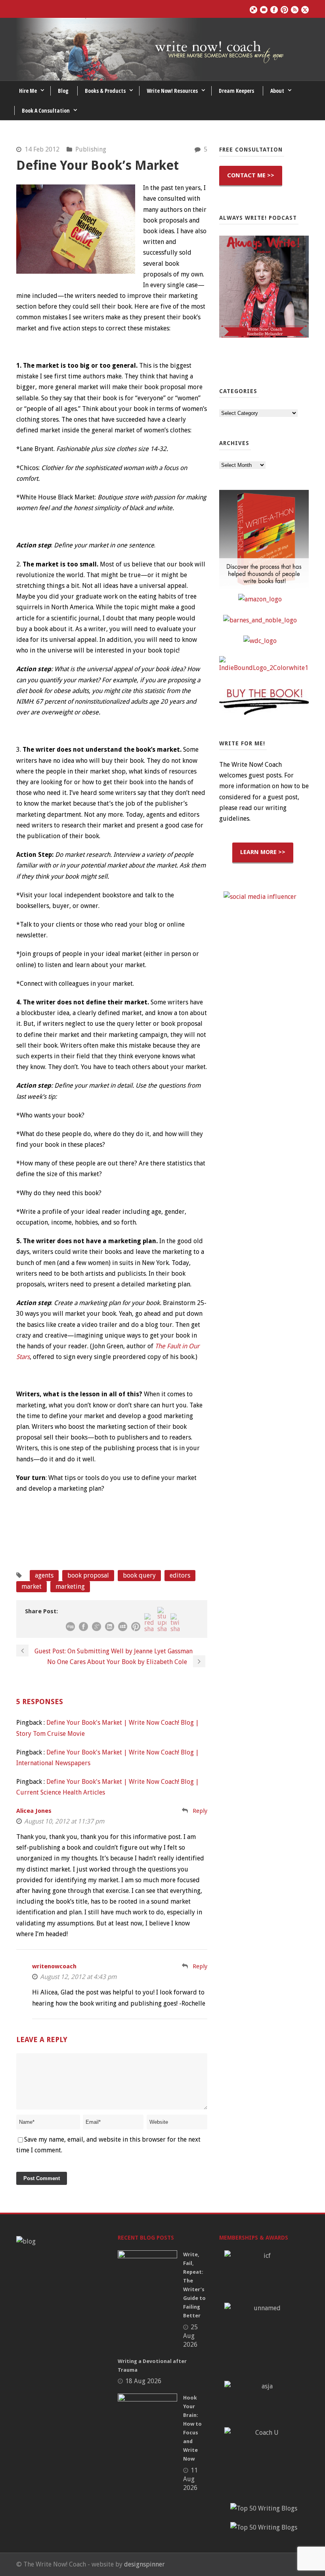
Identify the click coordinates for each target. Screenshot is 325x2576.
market (32, 1586)
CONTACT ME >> (251, 175)
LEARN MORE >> (263, 852)
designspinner (144, 2564)
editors (180, 1575)
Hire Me (28, 91)
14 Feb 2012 (42, 149)
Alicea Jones (34, 1811)
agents (44, 1575)
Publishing (91, 149)
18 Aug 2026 (143, 2381)
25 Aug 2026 (190, 2336)
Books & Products (105, 91)
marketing (70, 1586)
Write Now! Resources (172, 91)
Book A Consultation (46, 110)
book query (139, 1575)
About (277, 91)
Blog (63, 91)
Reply (200, 1811)
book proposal (88, 1575)
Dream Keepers (236, 91)
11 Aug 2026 (190, 2479)
